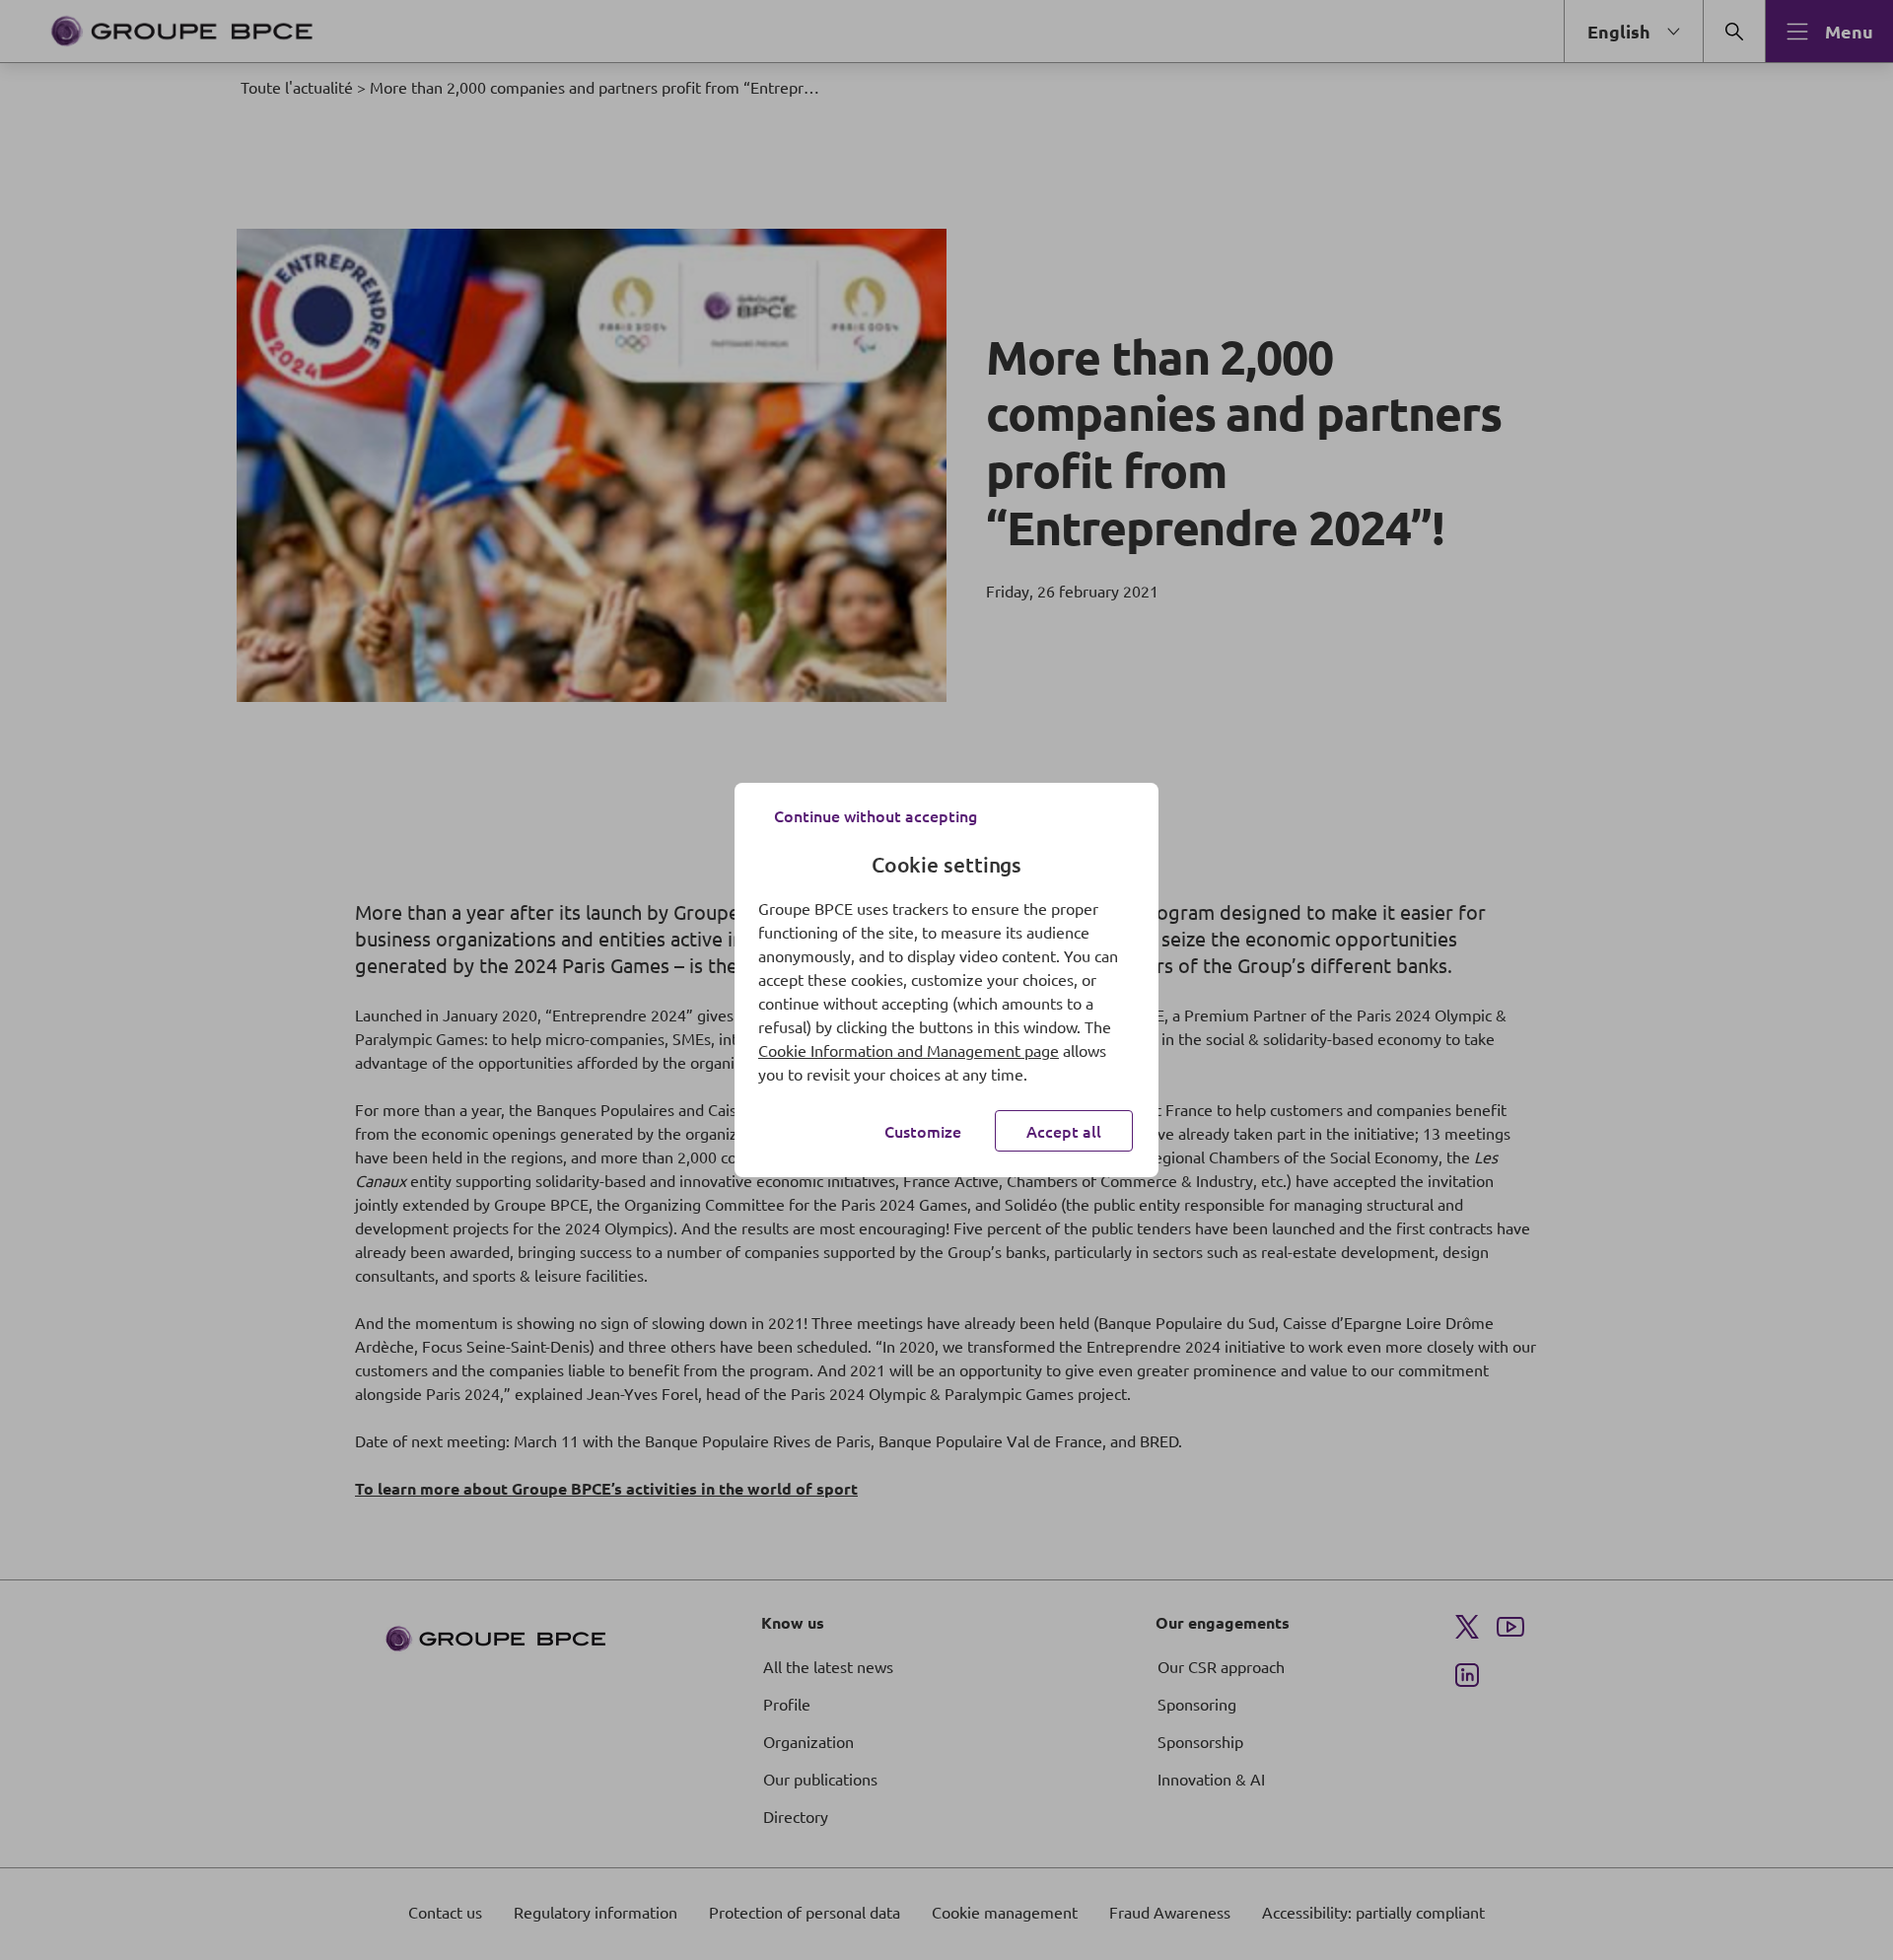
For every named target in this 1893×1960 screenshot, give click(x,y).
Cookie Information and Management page (909, 1050)
